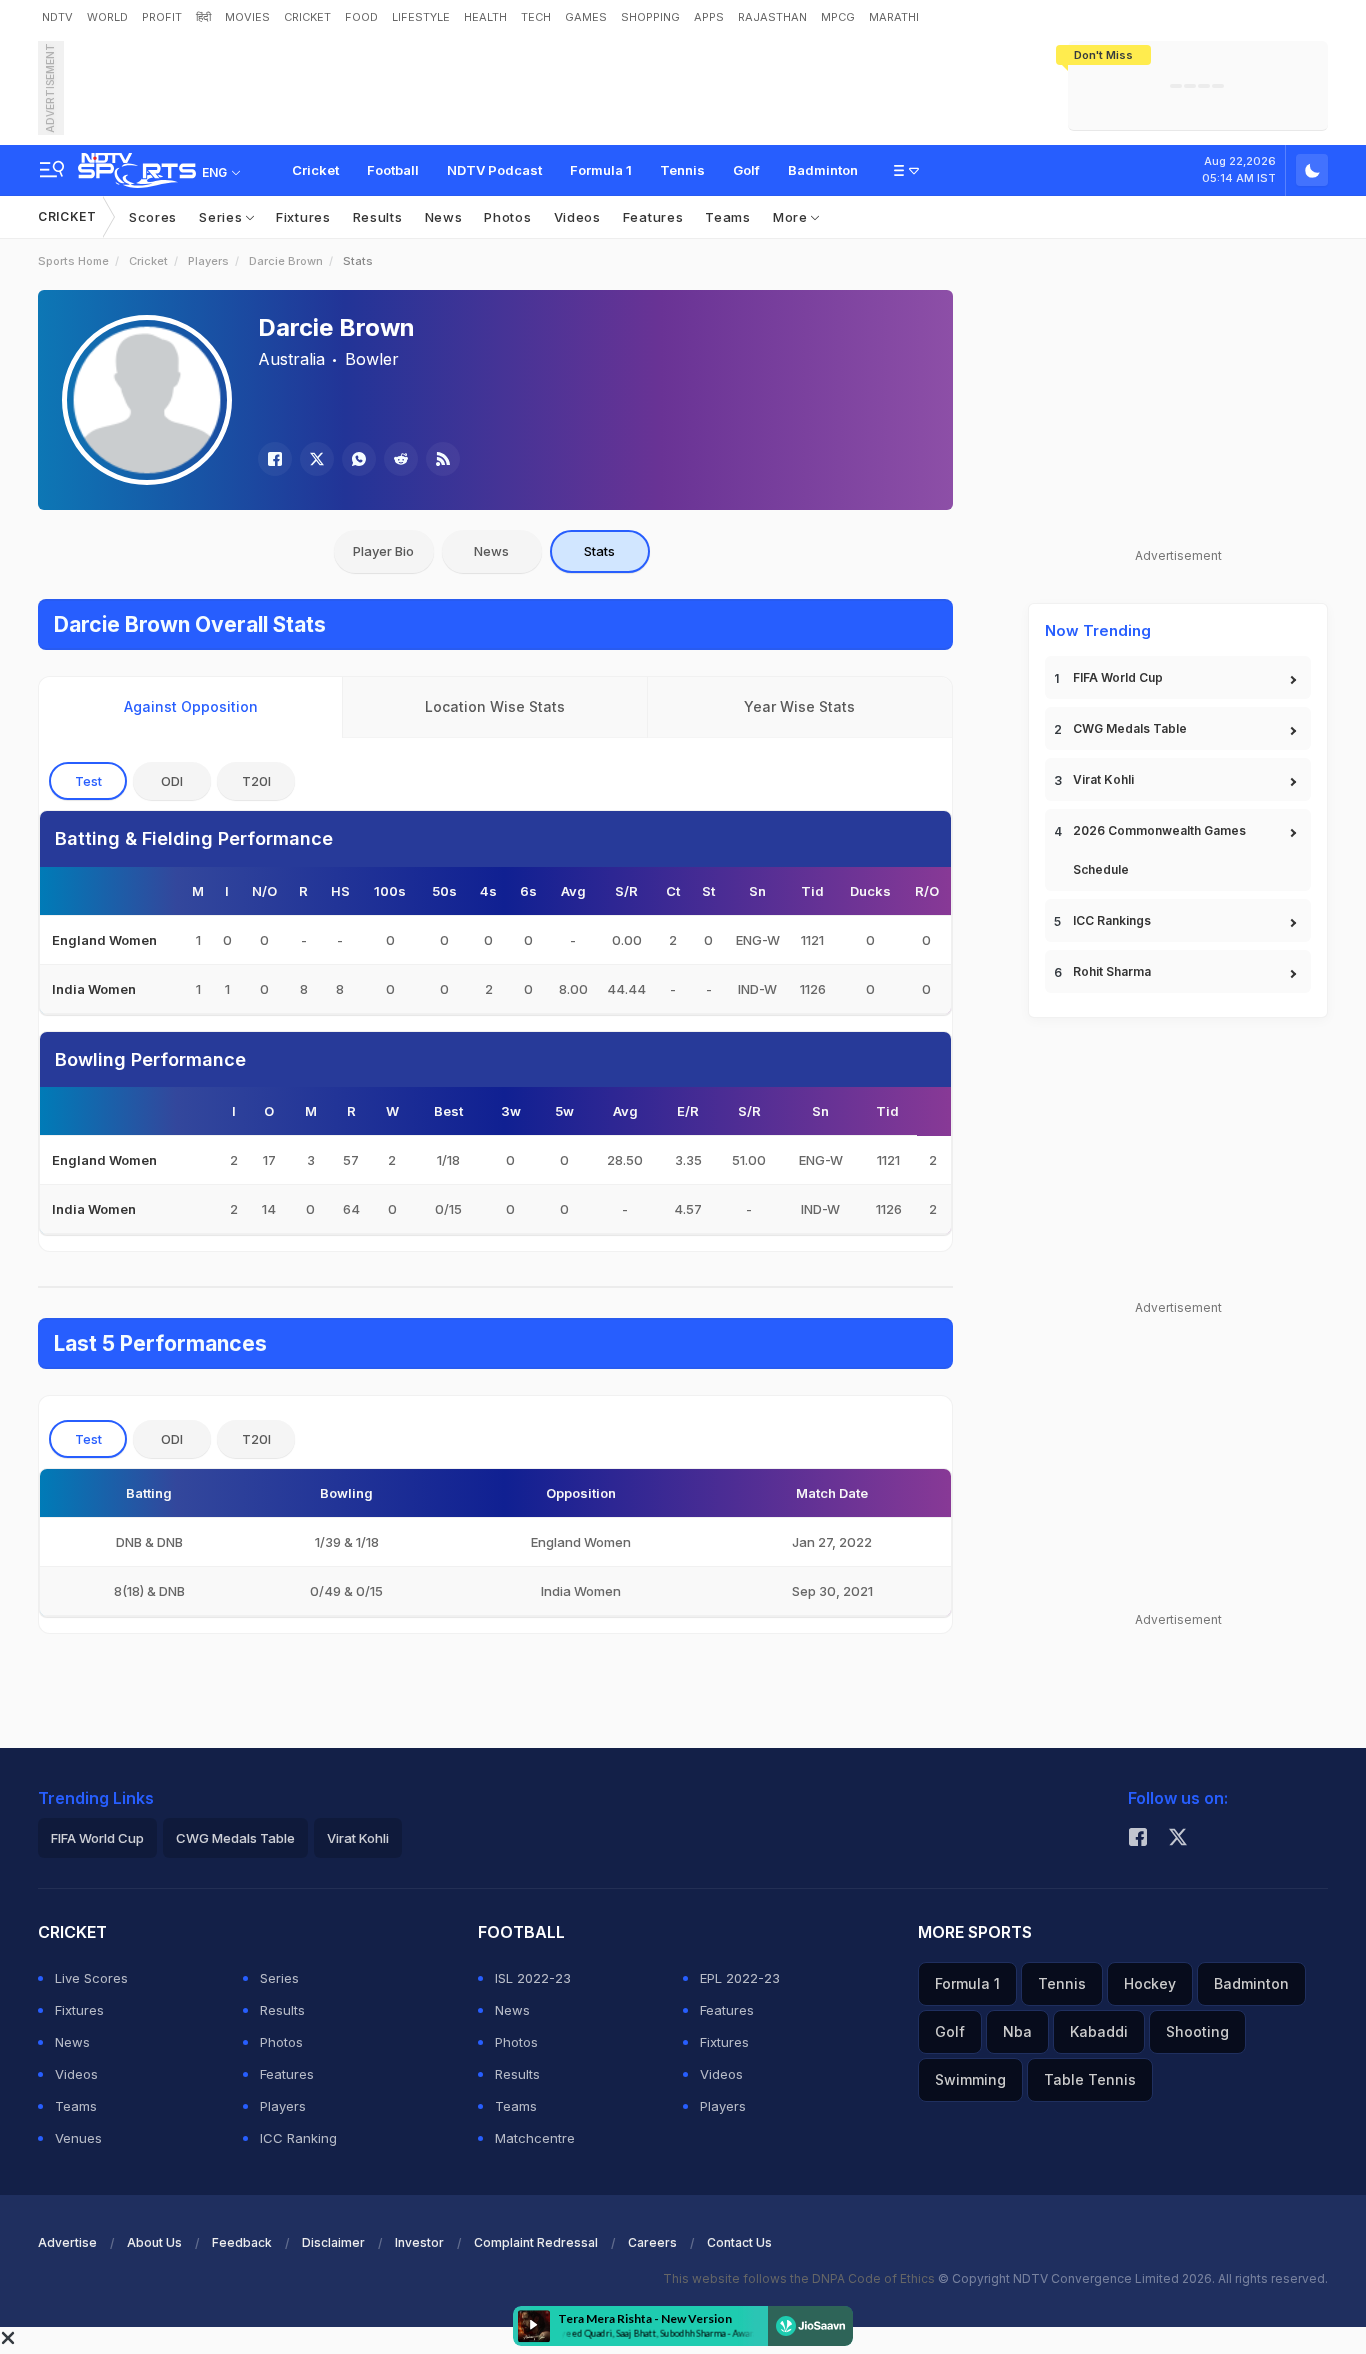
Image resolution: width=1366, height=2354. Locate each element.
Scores (153, 217)
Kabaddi (1099, 2031)
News (444, 217)
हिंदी (203, 17)
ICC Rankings (1112, 920)
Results (378, 217)
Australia (291, 359)
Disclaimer (333, 2242)
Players (208, 261)
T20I (256, 781)
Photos (507, 217)
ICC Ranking (298, 2138)
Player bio (383, 551)
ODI (172, 781)
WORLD (107, 17)
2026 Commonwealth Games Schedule (1159, 850)
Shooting (1197, 2031)
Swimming (970, 2079)
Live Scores (91, 1978)
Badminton (823, 170)
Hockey (1150, 1983)
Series (222, 217)
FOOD (361, 17)
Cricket (315, 170)
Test (88, 781)
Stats (599, 551)
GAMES (586, 17)
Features (653, 217)
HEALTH (485, 17)
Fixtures (303, 217)
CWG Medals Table (1130, 728)
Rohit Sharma (1112, 971)
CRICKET (307, 17)
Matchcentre (535, 2138)
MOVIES (247, 17)
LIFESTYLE (421, 17)
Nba (1017, 2031)
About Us (154, 2242)
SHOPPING (650, 17)
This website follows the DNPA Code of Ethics (800, 2278)
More (792, 217)
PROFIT (162, 17)
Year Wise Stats (799, 706)
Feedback (242, 2242)
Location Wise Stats (495, 706)
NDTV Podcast (494, 170)
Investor (419, 2242)
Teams (728, 217)
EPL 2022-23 (740, 1978)
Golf (746, 170)
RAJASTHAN (772, 17)
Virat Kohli (1103, 779)
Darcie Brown (286, 261)
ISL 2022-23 (533, 1978)
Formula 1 (601, 170)
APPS (709, 17)
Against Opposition (191, 706)
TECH (536, 17)
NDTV (57, 17)
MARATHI (894, 17)
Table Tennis (1090, 2079)
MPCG (838, 17)
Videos (577, 217)
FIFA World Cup (1118, 677)
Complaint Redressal (536, 2242)
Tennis (682, 170)
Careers (652, 2242)
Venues (78, 2138)
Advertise (67, 2242)
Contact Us (739, 2242)
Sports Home (73, 261)
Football (393, 170)
